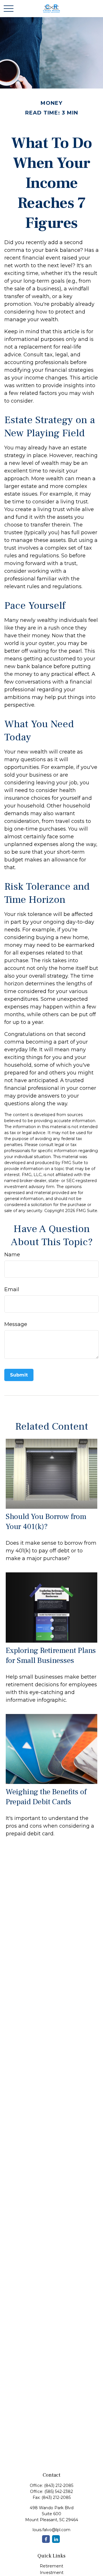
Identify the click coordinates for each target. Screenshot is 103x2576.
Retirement (51, 2566)
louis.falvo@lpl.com (51, 2530)
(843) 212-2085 (59, 2485)
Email (12, 1289)
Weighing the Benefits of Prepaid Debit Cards (46, 1797)
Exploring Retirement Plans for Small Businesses (51, 1655)
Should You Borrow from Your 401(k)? (46, 1522)
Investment (52, 2573)
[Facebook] (46, 2539)
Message (16, 1324)
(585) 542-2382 (59, 2491)
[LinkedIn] (56, 2539)
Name (12, 1255)
